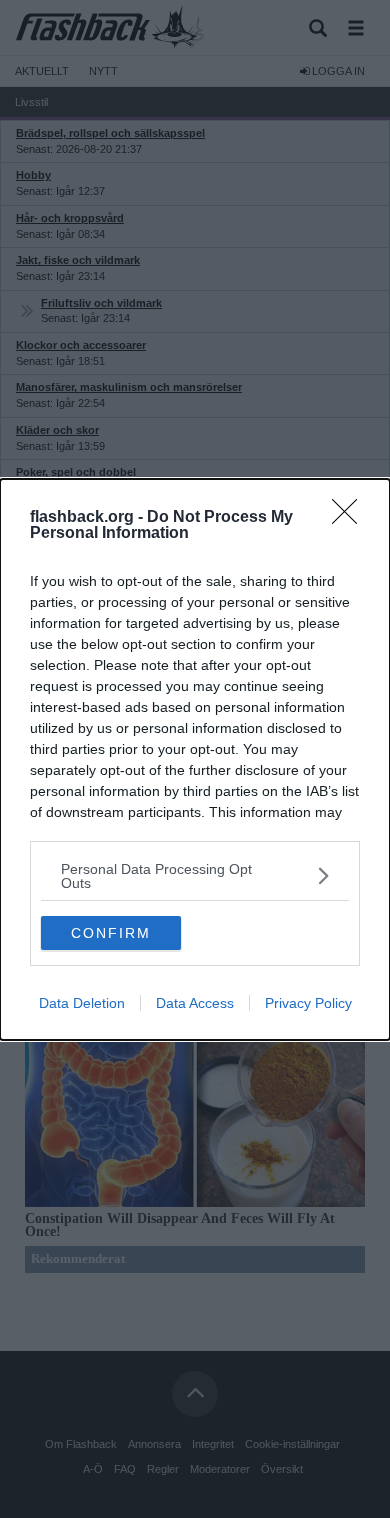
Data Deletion (82, 1003)
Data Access (195, 1003)
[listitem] (195, 876)
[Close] (351, 518)
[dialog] (195, 759)
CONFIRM (111, 933)
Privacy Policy (308, 1003)
